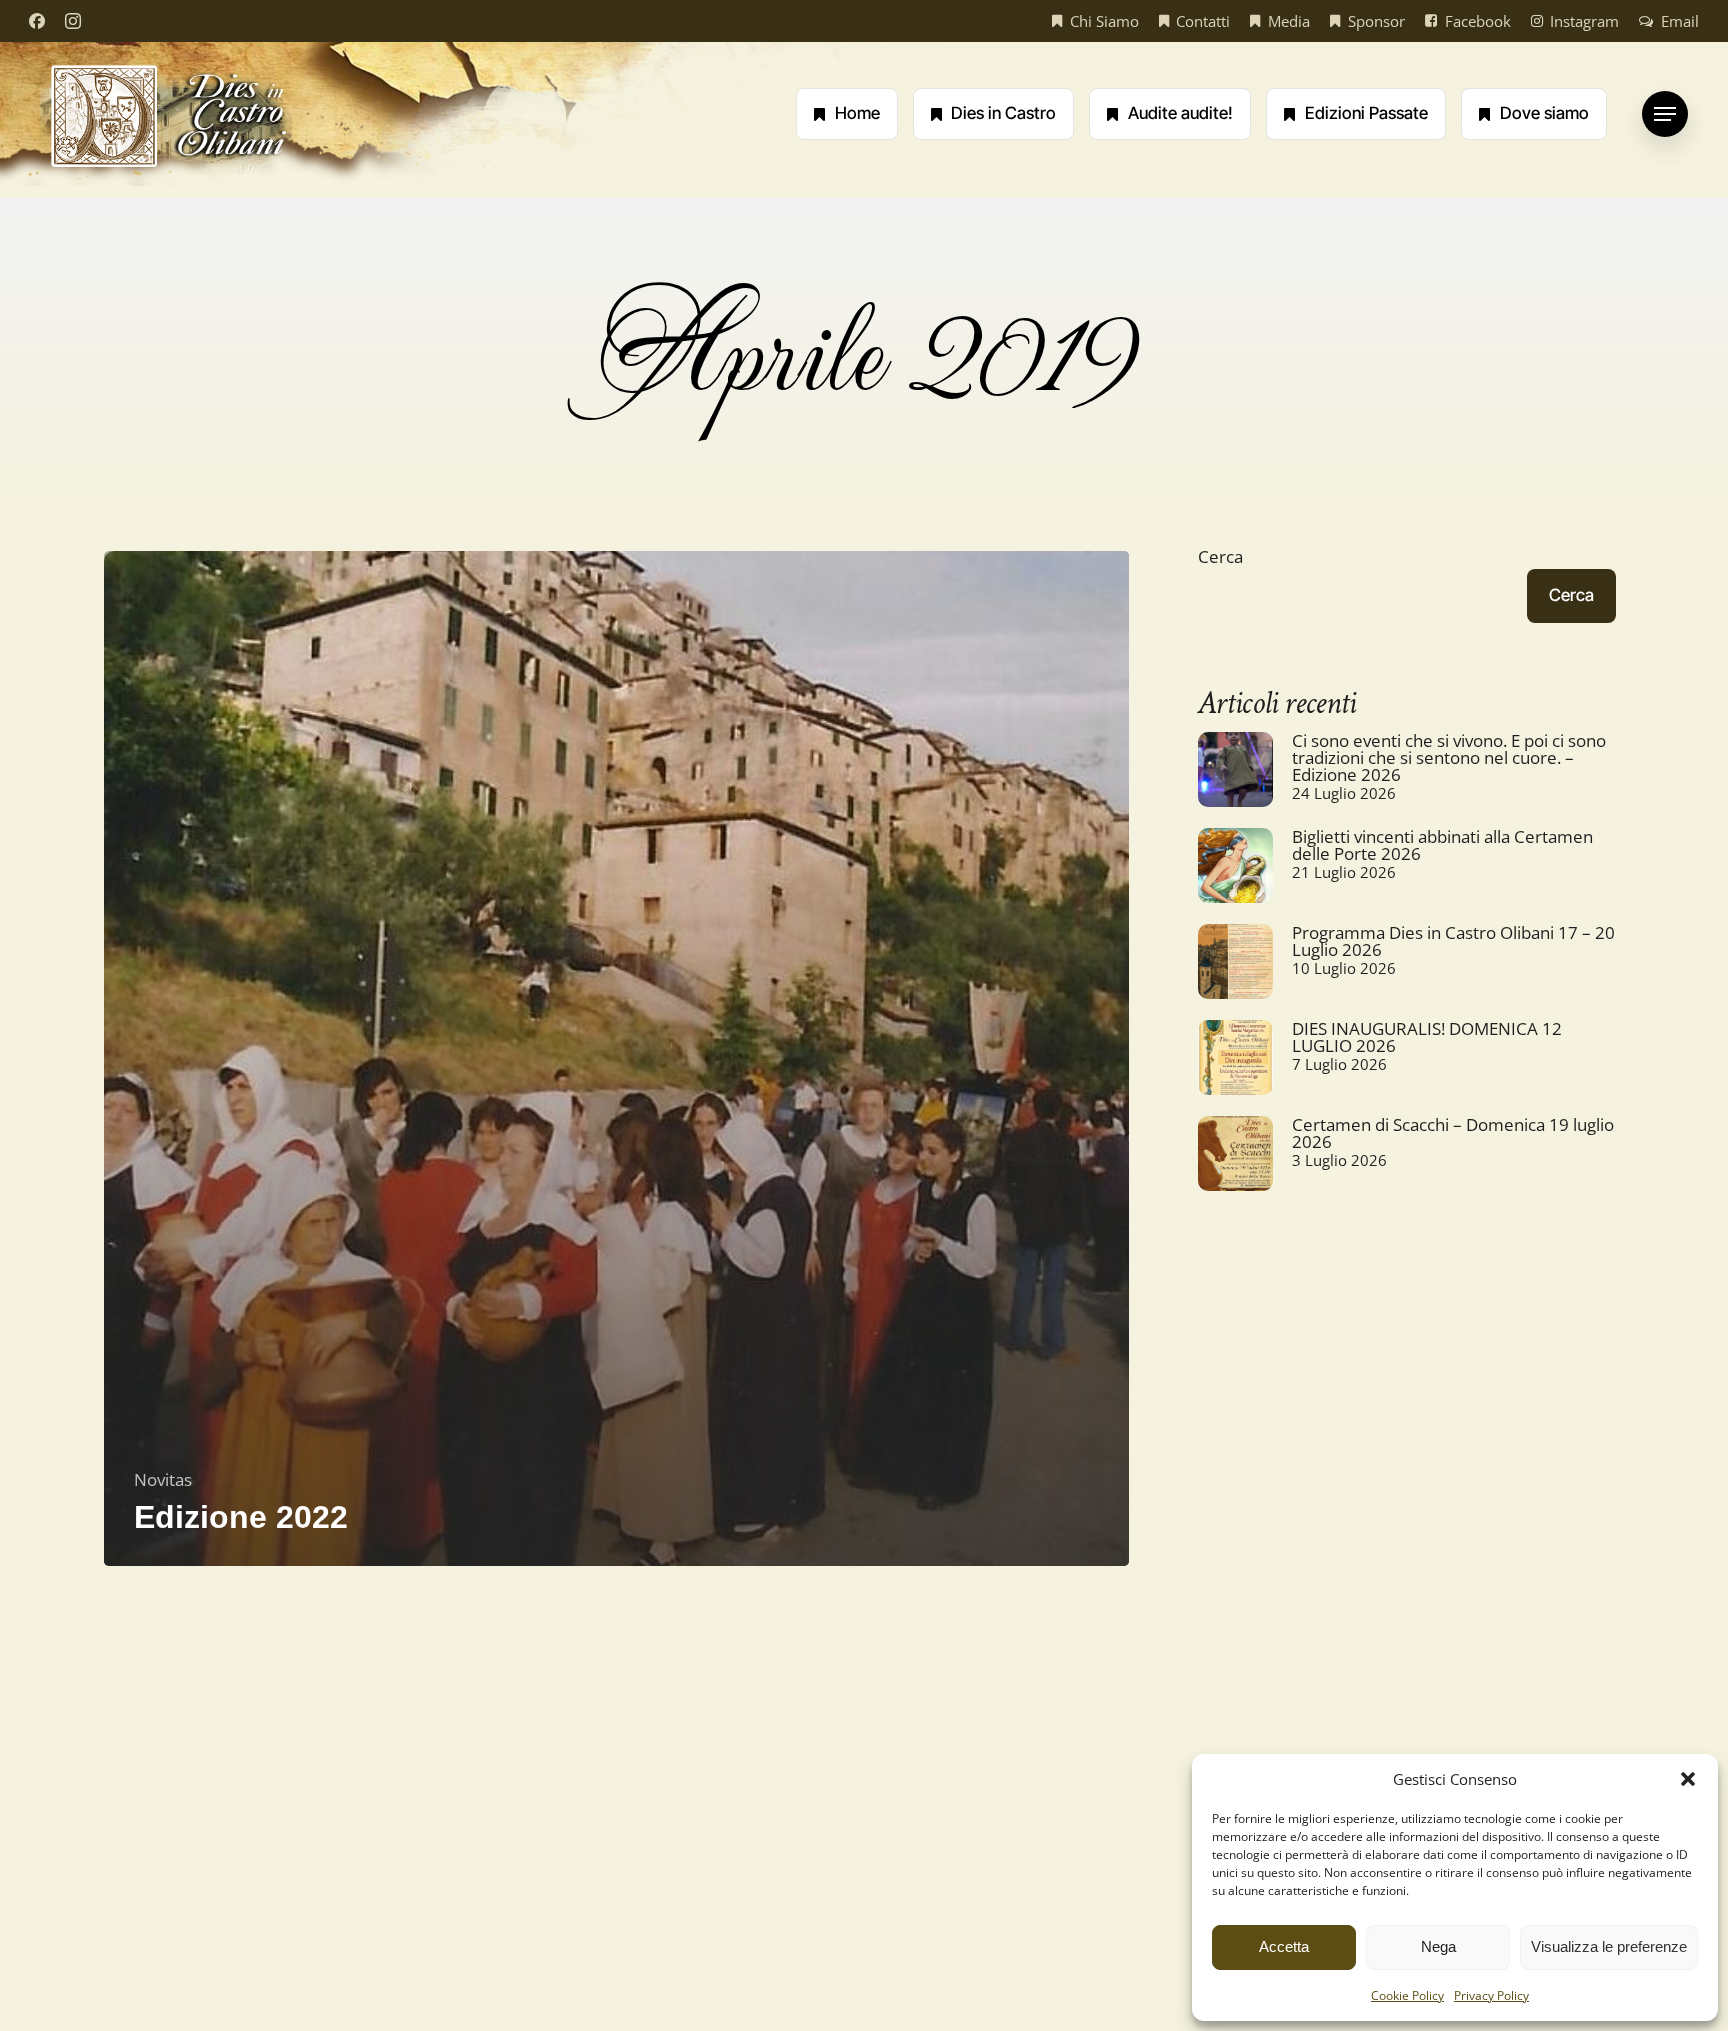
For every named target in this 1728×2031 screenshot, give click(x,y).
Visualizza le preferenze (1609, 1946)
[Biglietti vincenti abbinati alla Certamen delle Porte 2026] (1235, 874)
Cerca (1220, 556)
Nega (1438, 1946)
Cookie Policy (1407, 1995)
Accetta (1284, 1946)
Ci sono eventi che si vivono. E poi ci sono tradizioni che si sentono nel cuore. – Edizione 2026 (1449, 757)
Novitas (163, 1479)
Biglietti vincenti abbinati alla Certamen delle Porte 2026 (1442, 845)
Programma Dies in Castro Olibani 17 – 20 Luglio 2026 (1453, 941)
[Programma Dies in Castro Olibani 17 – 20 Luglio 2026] (1235, 970)
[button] (1688, 1779)
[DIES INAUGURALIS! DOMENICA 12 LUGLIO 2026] (1235, 1066)
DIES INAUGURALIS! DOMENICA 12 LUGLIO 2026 (1427, 1037)
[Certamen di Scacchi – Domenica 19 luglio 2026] (1235, 1162)
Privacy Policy (1491, 1995)
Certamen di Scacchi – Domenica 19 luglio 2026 (1453, 1133)
